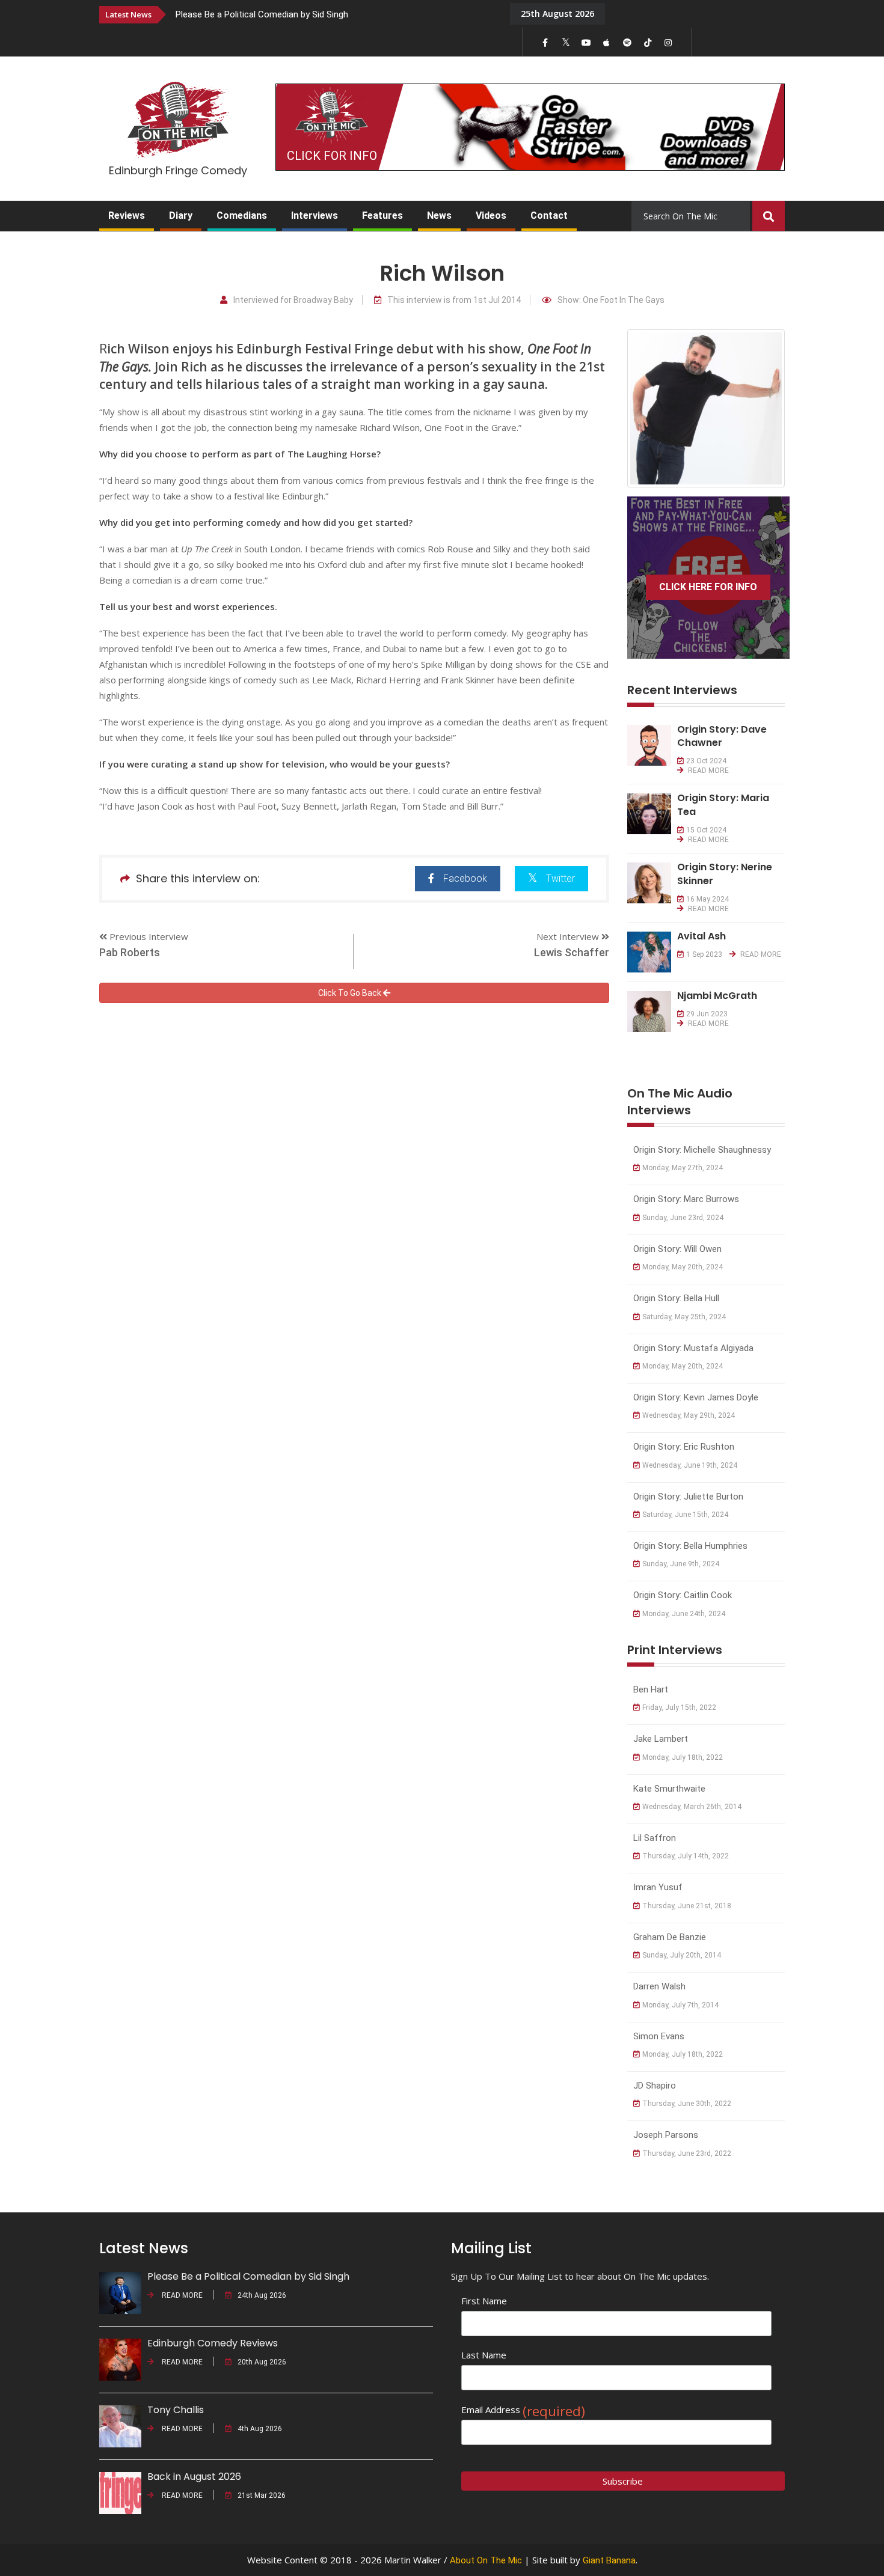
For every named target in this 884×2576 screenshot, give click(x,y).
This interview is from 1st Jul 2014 (454, 300)
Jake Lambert (661, 1739)
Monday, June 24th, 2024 (684, 1614)
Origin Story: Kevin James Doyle (696, 1397)
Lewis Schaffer (572, 952)
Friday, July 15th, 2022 (679, 1708)
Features (382, 215)
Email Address (523, 2410)
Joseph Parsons (666, 2135)
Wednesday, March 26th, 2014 (692, 1807)
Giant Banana (609, 2560)
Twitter (560, 878)
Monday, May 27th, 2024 (683, 1168)
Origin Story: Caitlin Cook (683, 1595)
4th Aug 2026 (260, 2429)
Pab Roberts (130, 952)
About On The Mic (486, 2560)
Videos (491, 215)
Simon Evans (659, 2036)
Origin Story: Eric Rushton (684, 1447)
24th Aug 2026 (262, 2295)
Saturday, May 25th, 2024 (684, 1317)
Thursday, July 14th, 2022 (686, 1856)
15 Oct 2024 (706, 830)
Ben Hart (651, 1689)
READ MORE (708, 771)
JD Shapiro (655, 2086)
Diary (181, 215)
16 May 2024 (708, 899)
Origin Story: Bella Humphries (690, 1546)
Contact (549, 215)
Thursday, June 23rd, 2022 (687, 2153)
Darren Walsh (659, 1986)
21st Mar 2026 (262, 2495)
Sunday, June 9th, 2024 (681, 1564)
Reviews (127, 215)
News (439, 215)
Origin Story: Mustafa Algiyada (693, 1348)
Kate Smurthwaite (669, 1789)
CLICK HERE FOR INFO (708, 587)
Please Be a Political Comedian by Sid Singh (262, 14)
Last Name (484, 2355)
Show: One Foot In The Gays (611, 300)
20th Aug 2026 (262, 2362)
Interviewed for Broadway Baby (293, 300)
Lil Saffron (655, 1838)
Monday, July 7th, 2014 (680, 2005)
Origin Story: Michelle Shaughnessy (702, 1150)
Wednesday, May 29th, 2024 (689, 1415)
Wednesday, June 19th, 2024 (690, 1465)
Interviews (315, 215)
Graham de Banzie (670, 1937)
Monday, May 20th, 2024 (683, 1267)
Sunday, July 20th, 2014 (682, 1955)
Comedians (242, 215)
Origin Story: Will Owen (677, 1249)
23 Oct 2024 (706, 761)
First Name (484, 2301)
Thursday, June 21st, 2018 (687, 1906)
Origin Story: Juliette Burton (688, 1497)
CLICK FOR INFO (332, 156)
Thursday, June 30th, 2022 (687, 2104)
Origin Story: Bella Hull (676, 1298)
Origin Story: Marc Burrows (686, 1199)
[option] (334, 14)
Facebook (465, 878)
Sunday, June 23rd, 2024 (683, 1218)
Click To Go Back (351, 993)
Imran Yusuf (658, 1887)
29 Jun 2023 (707, 1014)
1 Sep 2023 (704, 954)
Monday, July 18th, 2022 (683, 1757)
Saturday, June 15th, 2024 (685, 1515)
